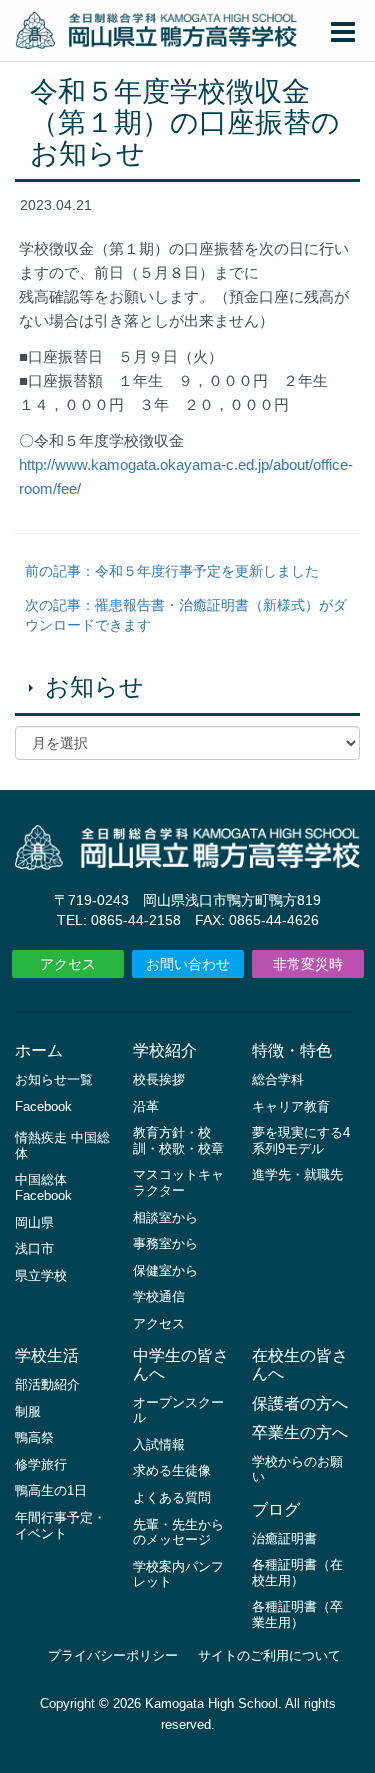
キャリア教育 (291, 1106)
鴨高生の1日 (51, 1490)
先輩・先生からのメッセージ (178, 1532)
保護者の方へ (300, 1403)
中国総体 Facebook (43, 1187)
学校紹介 (165, 1050)
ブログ (276, 1509)
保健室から (165, 1270)
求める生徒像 (172, 1470)
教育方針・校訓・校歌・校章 (178, 1140)
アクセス (68, 964)
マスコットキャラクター (178, 1182)
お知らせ (94, 686)
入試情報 (159, 1444)
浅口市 (34, 1248)
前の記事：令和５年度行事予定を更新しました (172, 571)
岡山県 (34, 1222)
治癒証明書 (284, 1538)
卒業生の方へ (300, 1432)
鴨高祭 (34, 1437)
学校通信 (159, 1296)
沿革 (146, 1106)
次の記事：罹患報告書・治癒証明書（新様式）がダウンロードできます (186, 615)
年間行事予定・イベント (60, 1525)
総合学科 (278, 1079)
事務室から (165, 1243)
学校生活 (47, 1355)
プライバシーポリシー (113, 1655)
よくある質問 (172, 1497)
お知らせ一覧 (54, 1079)
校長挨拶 (159, 1079)
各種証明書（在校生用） (297, 1572)
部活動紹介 (47, 1384)
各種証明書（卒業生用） (297, 1614)
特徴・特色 (292, 1050)
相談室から (165, 1217)
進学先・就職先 (297, 1174)
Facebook (43, 1106)
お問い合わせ (188, 964)
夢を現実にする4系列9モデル (301, 1140)
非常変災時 (308, 964)
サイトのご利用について (269, 1655)
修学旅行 (41, 1464)
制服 (28, 1411)
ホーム (39, 1050)
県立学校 (41, 1275)
